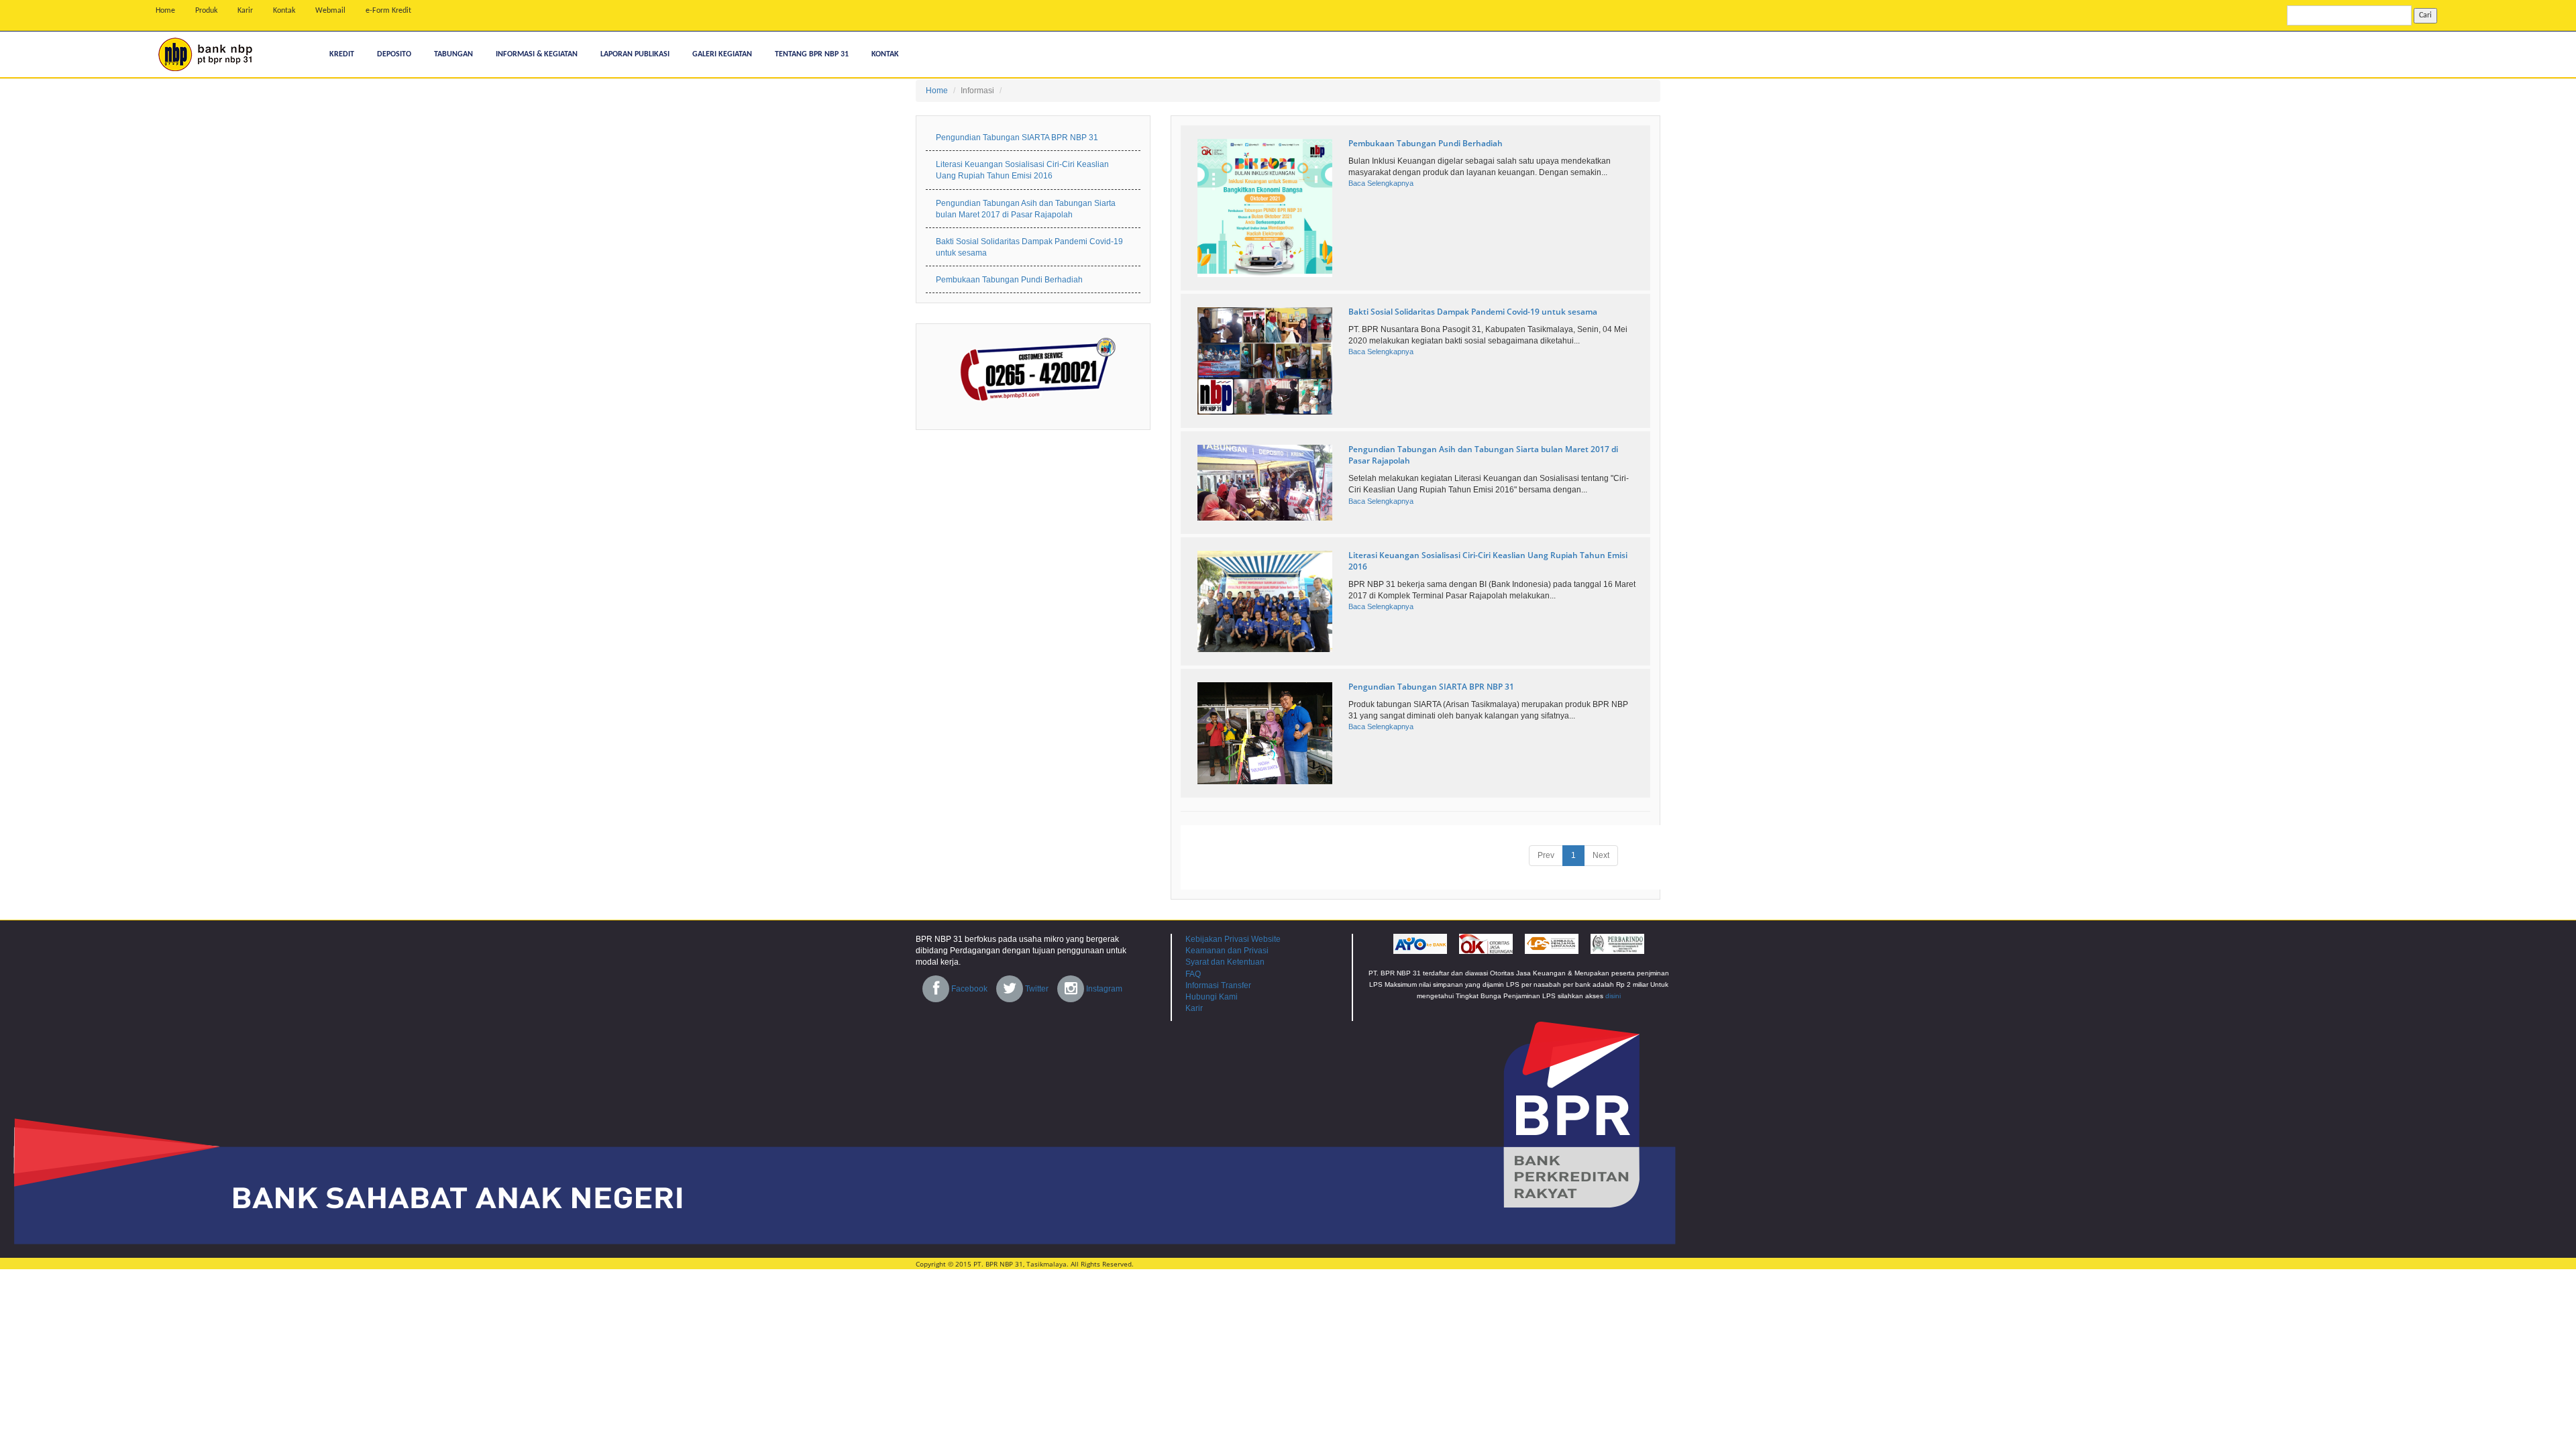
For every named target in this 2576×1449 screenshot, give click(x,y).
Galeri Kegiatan (722, 54)
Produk (206, 11)
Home (165, 11)
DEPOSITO (394, 54)
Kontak (284, 11)
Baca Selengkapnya (1381, 183)
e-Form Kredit (388, 11)
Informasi (977, 91)
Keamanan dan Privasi (1227, 951)
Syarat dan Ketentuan (1225, 962)
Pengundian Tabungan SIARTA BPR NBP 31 (1431, 687)
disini (1613, 996)
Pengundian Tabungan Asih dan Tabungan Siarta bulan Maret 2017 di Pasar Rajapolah (1026, 209)
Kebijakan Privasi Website (1233, 939)
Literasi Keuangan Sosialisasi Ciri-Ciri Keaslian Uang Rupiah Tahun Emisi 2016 (1022, 170)
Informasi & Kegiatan (537, 54)
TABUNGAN (453, 54)
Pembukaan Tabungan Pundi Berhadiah (1426, 143)
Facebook (968, 989)
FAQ (1193, 974)
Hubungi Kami (1212, 997)
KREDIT (342, 54)
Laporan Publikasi (635, 54)
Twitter (1036, 989)
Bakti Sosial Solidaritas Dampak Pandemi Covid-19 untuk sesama (1473, 312)
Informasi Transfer (1218, 985)
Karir (245, 11)
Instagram (1103, 989)
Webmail (330, 11)
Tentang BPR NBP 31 (812, 54)
